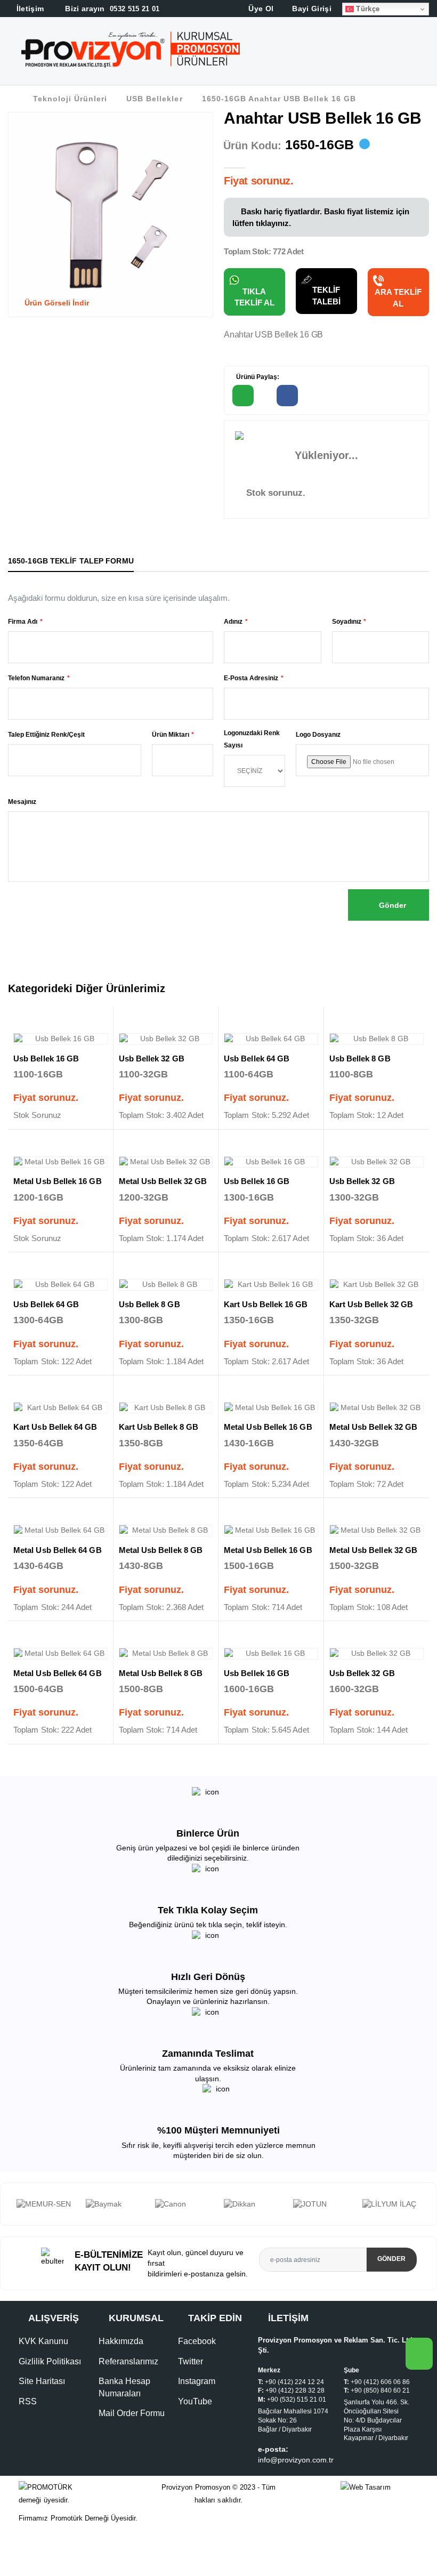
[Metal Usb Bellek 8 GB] (166, 1531)
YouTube (195, 2432)
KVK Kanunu (43, 2373)
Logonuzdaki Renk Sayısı (252, 739)
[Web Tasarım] (379, 2519)
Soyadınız (347, 622)
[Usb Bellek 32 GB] (166, 1039)
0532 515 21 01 (111, 9)
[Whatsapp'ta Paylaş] (243, 396)
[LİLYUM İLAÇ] (322, 2204)
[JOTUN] (253, 2204)
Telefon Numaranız (36, 678)
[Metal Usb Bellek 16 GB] (60, 1162)
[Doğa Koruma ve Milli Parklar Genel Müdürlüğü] (391, 2220)
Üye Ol (260, 9)
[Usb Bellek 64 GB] (271, 1039)
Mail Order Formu (132, 2445)
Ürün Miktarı (171, 735)
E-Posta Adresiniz (251, 678)
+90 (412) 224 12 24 (294, 2413)
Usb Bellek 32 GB (152, 1058)
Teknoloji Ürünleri (70, 99)
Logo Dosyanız (318, 735)
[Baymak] (46, 2204)
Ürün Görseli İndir (56, 303)
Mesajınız (22, 802)
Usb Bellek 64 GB (257, 1058)
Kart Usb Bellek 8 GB (159, 1427)
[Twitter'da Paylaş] (332, 396)
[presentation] (8, 2220)
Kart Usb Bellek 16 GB (266, 1304)
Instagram (197, 2413)
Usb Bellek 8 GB (360, 1058)
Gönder (391, 905)
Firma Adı (23, 622)
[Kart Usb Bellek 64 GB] (60, 1408)
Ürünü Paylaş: (257, 377)
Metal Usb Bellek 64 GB (58, 1550)
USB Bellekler (154, 99)
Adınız (233, 622)
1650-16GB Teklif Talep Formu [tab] (71, 561)
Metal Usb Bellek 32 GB (163, 1181)
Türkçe (367, 9)
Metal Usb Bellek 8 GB (161, 1550)
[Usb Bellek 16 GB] (60, 1039)
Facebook (197, 2373)
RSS (28, 2432)
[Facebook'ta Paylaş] (287, 396)
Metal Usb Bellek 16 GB (58, 1181)
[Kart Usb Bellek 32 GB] (377, 1285)
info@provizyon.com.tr (296, 2491)
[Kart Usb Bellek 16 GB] (271, 1285)
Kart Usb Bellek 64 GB (55, 1427)
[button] (427, 53)
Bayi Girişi (311, 9)
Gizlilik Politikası (50, 2393)
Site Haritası (42, 2413)
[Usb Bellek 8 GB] (377, 1039)
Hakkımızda (121, 2373)
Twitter (191, 2393)
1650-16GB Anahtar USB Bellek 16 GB (279, 99)
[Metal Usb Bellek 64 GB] (60, 1531)
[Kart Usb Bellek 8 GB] (166, 1408)
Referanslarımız (128, 2393)
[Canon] (115, 2204)
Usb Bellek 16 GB (46, 1058)
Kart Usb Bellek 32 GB (371, 1304)
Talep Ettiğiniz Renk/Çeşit (46, 735)
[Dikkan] (184, 2204)
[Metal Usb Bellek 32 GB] (166, 1162)
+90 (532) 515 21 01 (297, 2431)
